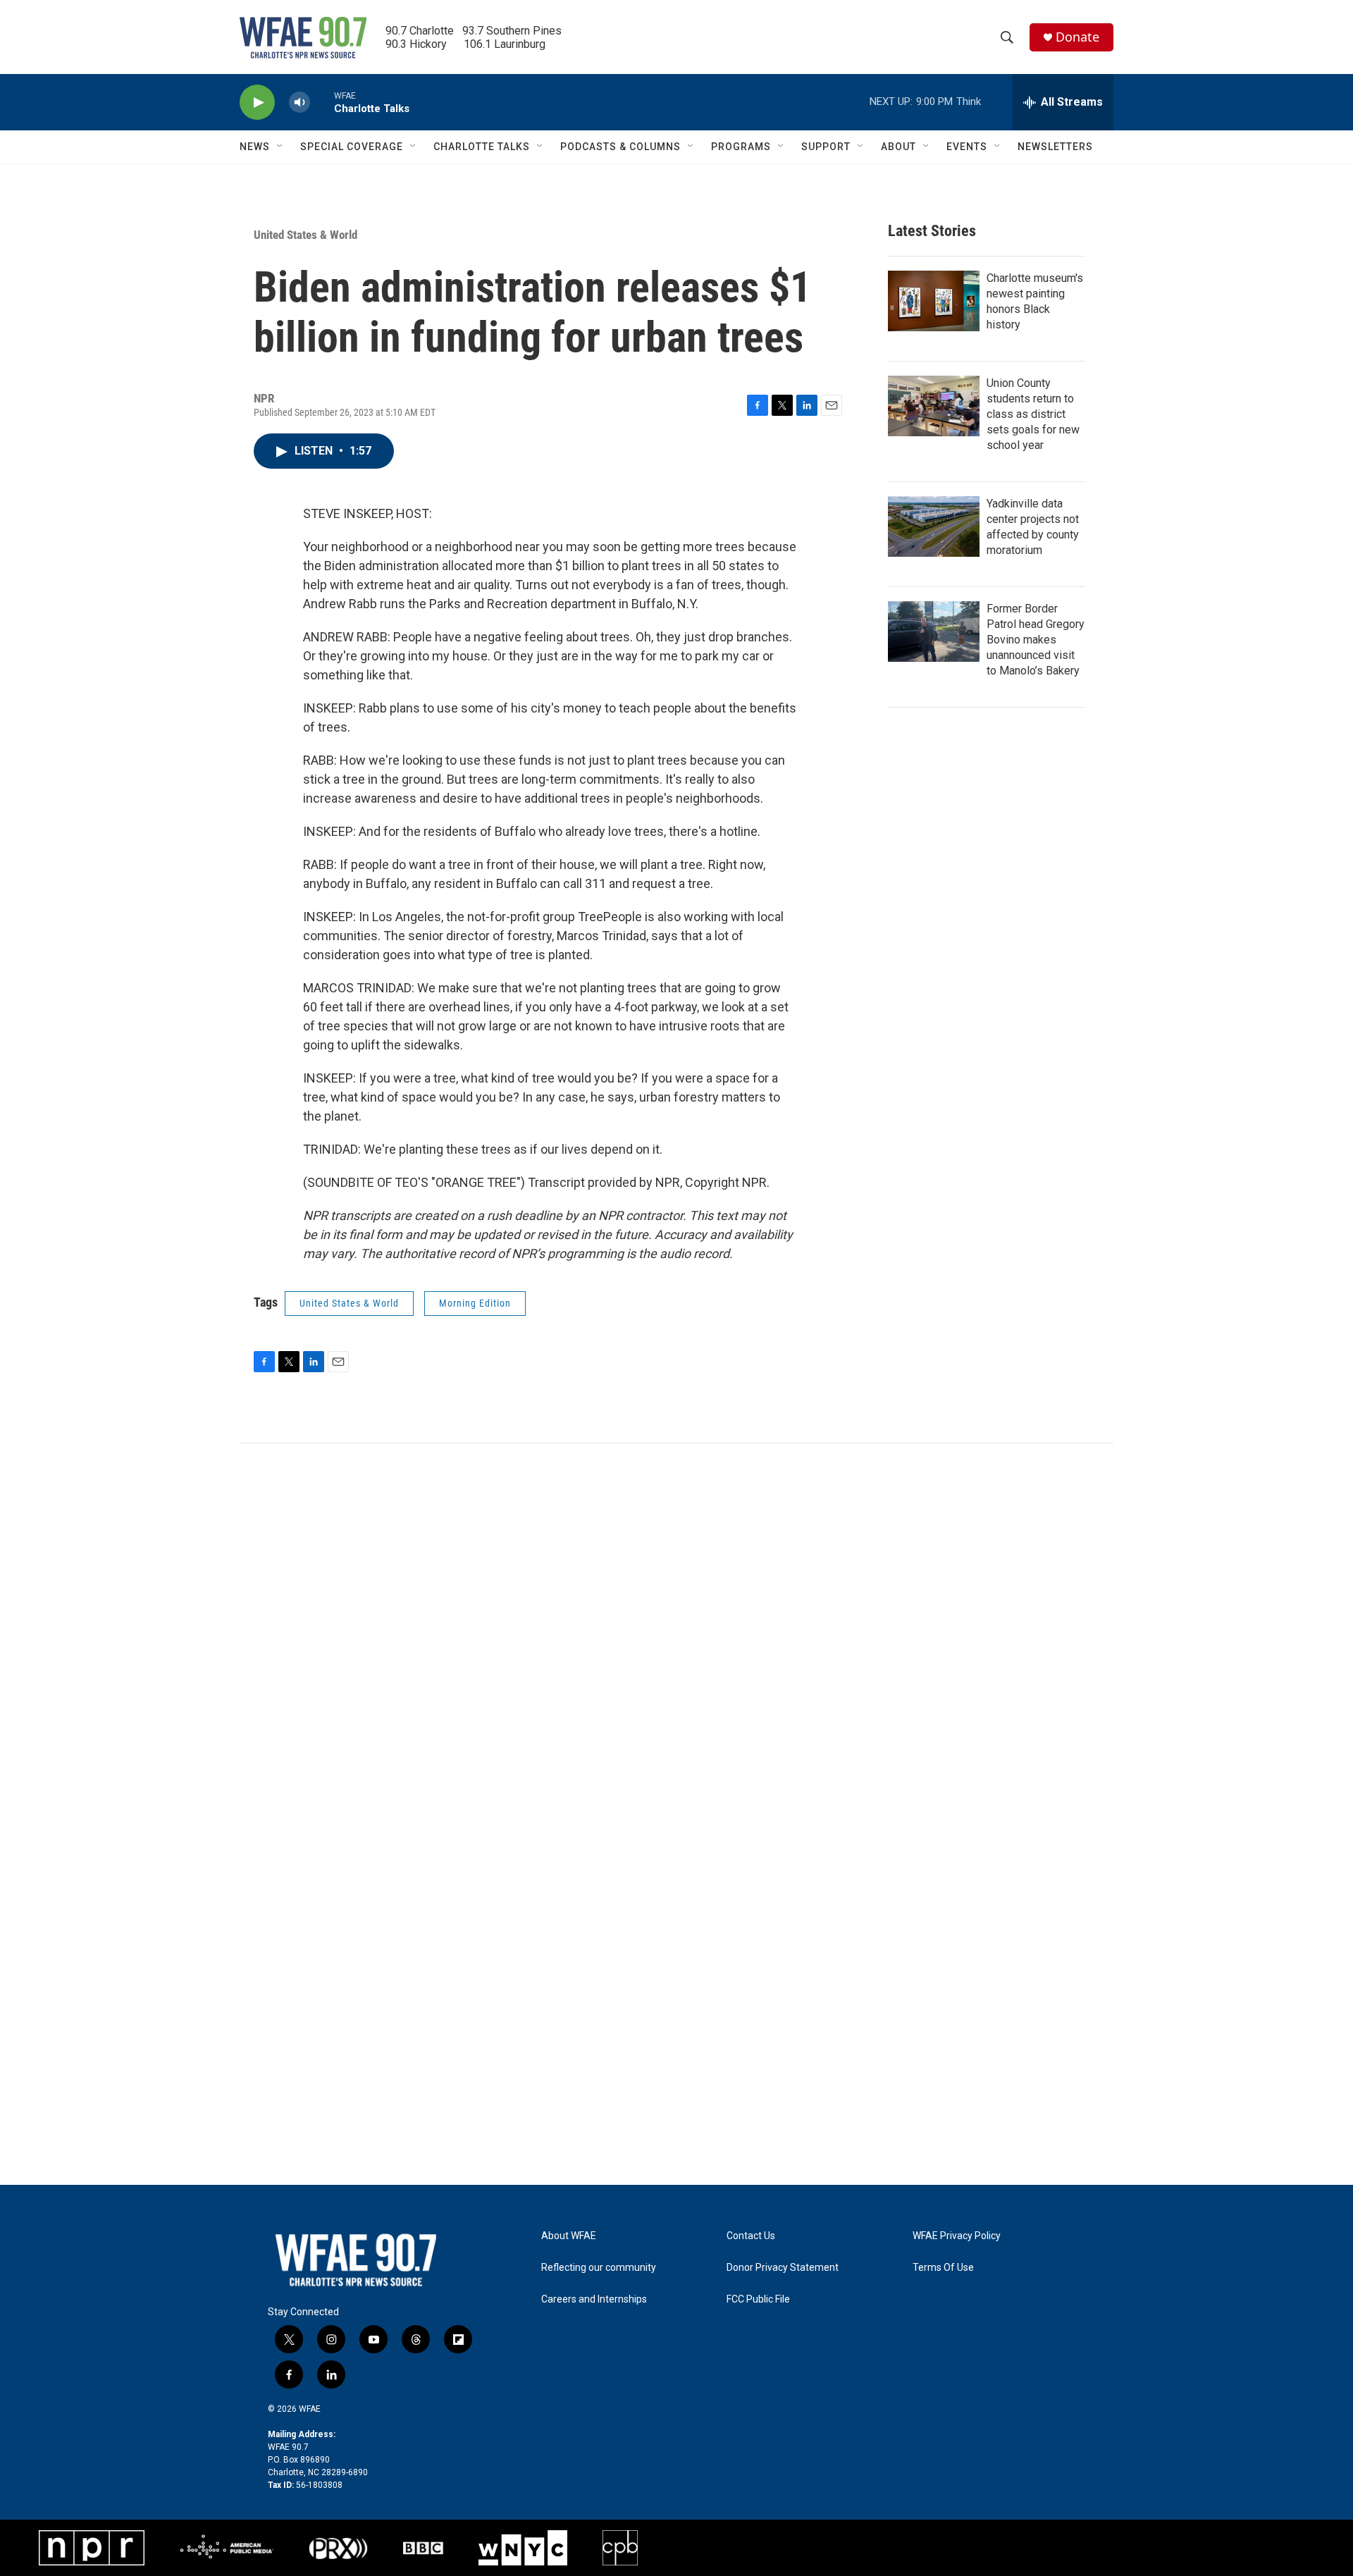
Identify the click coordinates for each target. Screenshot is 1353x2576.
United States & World (305, 235)
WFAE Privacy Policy (957, 2236)
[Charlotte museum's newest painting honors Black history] (934, 301)
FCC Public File (758, 2299)
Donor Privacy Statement (783, 2268)
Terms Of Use (943, 2268)
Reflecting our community (599, 2268)
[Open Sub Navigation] (280, 147)
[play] (257, 103)
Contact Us (751, 2236)
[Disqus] (676, 1634)
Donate (1077, 37)
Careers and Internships (594, 2299)
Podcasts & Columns (620, 147)
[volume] (299, 103)
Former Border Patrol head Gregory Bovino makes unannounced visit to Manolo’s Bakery (1036, 640)
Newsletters (1055, 147)
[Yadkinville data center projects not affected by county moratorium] (934, 526)
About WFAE (569, 2236)
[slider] (322, 102)
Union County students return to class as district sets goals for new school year (1033, 414)
